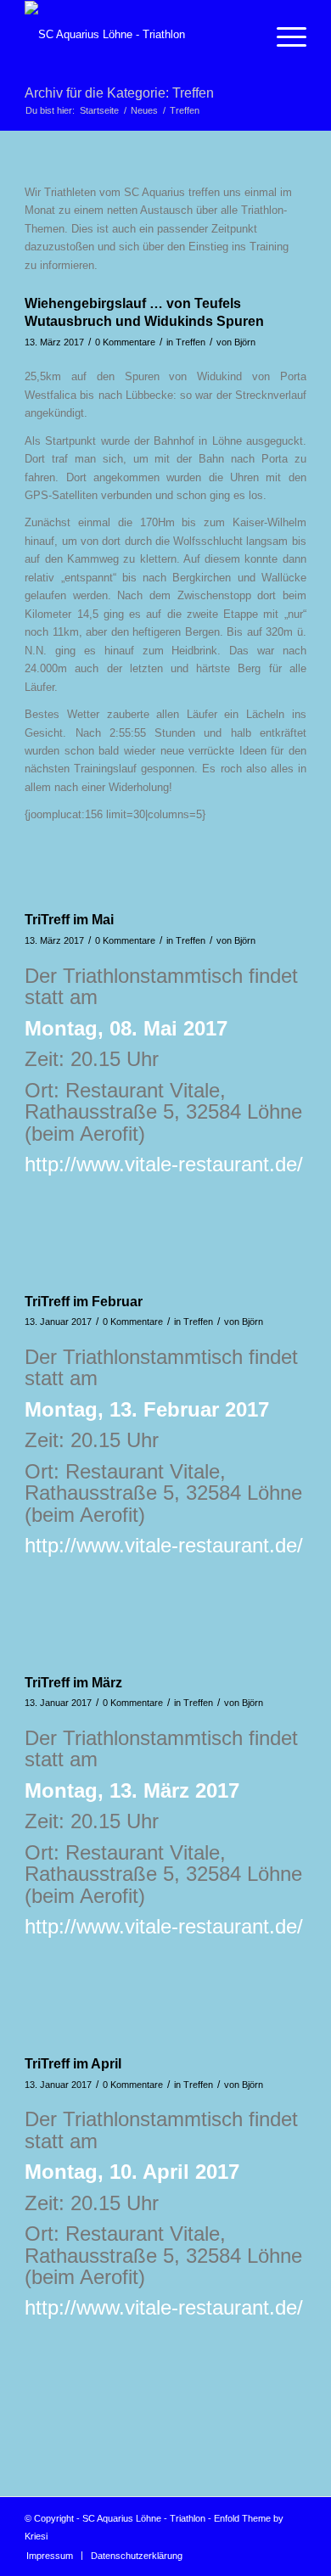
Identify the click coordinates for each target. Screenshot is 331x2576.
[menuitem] (243, 35)
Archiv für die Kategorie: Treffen (119, 93)
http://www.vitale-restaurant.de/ (164, 1164)
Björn (245, 342)
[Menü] (283, 35)
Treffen (191, 342)
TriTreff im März (73, 1683)
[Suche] (243, 35)
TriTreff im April (73, 2064)
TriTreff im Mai (69, 920)
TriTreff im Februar (84, 1302)
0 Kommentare (125, 342)
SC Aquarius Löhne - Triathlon (144, 2518)
